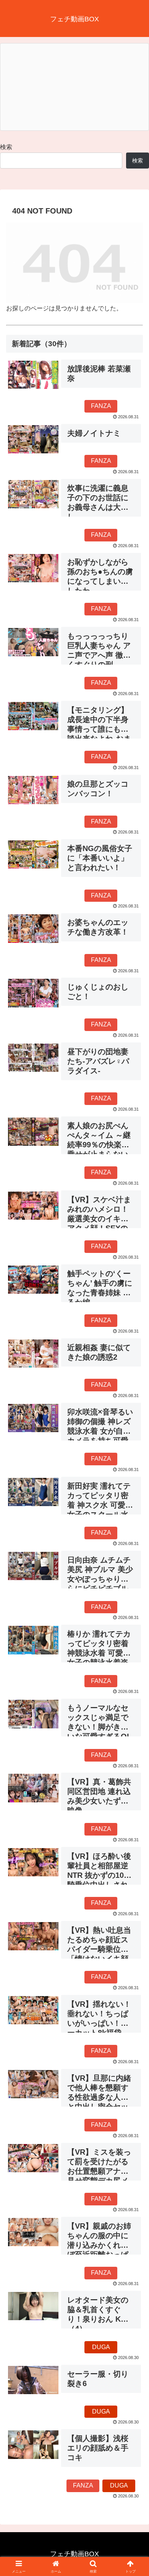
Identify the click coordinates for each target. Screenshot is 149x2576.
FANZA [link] (101, 406)
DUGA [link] (101, 2347)
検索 (6, 147)
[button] (134, 1559)
